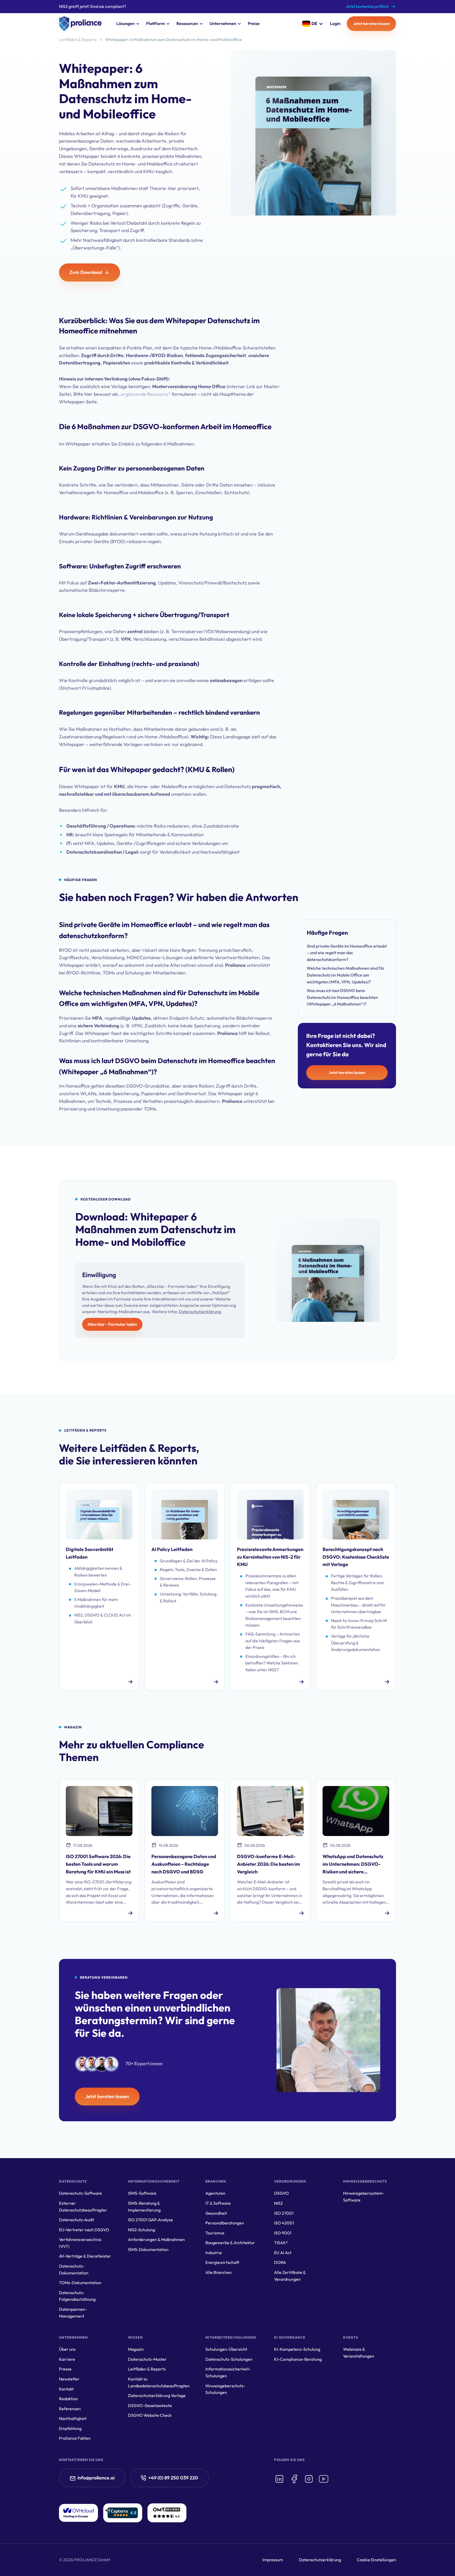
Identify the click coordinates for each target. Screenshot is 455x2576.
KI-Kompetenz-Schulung (297, 2349)
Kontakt (66, 2389)
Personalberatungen (225, 2223)
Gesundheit (216, 2213)
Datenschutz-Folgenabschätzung (77, 2296)
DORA (280, 2262)
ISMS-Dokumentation (148, 2249)
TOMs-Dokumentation (80, 2283)
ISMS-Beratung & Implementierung (144, 2207)
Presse (65, 2369)
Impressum (273, 2560)
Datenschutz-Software (80, 2193)
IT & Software (218, 2203)
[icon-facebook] (294, 2479)
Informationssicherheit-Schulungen (228, 2372)
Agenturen (215, 2193)
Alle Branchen (219, 2272)
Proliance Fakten (75, 2438)
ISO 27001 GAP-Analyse (150, 2220)
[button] (127, 24)
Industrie (214, 2253)
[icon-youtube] (324, 2479)
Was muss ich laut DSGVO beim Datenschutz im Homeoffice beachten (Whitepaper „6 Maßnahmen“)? (342, 997)
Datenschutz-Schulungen (229, 2359)
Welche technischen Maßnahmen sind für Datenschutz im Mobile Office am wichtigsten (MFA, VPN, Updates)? (346, 975)
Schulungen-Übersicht (226, 2349)
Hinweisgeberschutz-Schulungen (225, 2389)
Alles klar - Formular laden (112, 1324)
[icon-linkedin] (279, 2479)
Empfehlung (70, 2428)
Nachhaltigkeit (73, 2418)
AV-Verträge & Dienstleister (85, 2256)
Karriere (67, 2359)
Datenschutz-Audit (77, 2220)
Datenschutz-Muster (147, 2359)
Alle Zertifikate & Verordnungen (290, 2276)
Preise (254, 23)
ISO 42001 (284, 2223)
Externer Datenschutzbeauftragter (83, 2207)
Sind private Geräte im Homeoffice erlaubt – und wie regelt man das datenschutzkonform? (347, 953)
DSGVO (281, 2193)
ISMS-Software (142, 2193)
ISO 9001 (283, 2233)
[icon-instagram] (309, 2479)
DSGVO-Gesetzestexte (150, 2405)
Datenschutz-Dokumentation (74, 2269)
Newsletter (69, 2379)
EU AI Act (283, 2253)
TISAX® (281, 2243)
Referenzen (70, 2409)
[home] (80, 24)
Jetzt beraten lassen (371, 24)
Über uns (67, 2349)
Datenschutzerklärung (200, 1312)
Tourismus (215, 2233)
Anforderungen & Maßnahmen (156, 2239)
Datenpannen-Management (73, 2313)
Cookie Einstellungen (376, 2560)
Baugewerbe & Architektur (230, 2243)
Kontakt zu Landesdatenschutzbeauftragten (159, 2382)
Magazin (136, 2349)
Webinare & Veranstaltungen (359, 2353)
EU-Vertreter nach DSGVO (84, 2230)
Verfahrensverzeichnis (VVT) (80, 2243)
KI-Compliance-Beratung (298, 2359)
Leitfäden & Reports (78, 39)
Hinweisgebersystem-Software (364, 2197)
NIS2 (278, 2203)
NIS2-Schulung (142, 2230)
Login (335, 23)
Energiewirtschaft (222, 2262)
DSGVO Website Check (150, 2415)
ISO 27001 (284, 2213)
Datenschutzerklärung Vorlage (157, 2395)
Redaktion (68, 2399)
